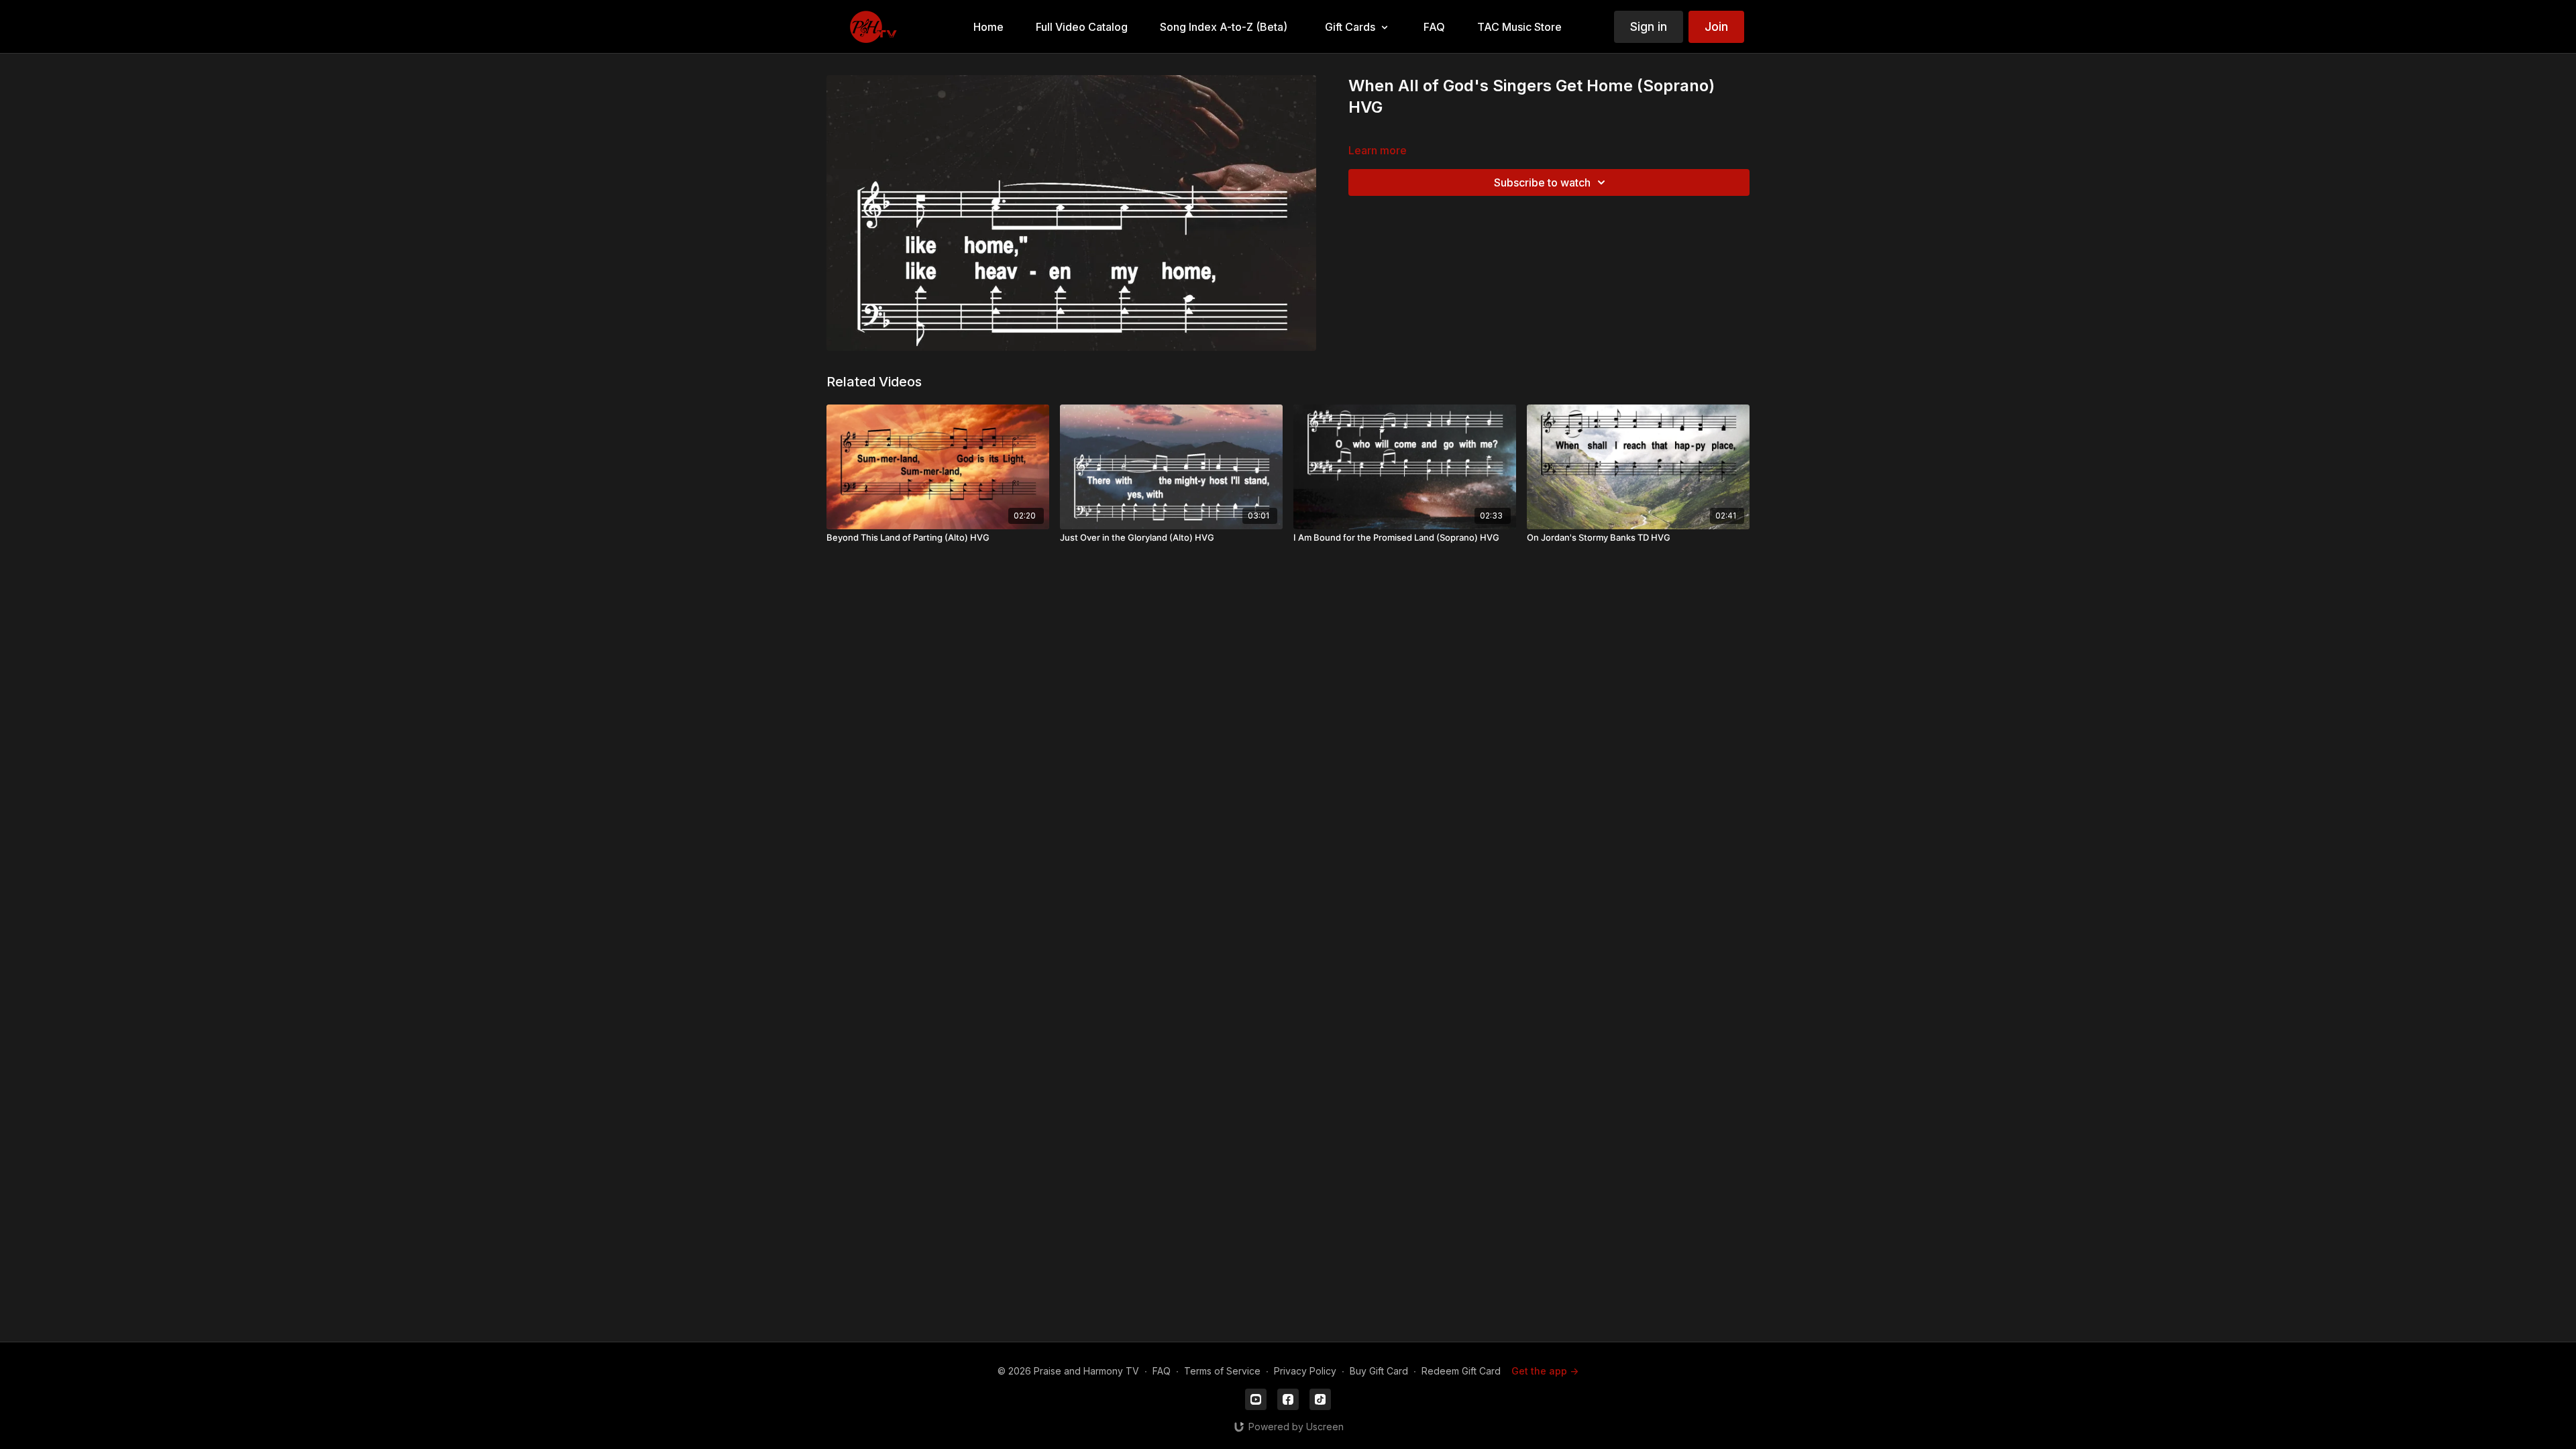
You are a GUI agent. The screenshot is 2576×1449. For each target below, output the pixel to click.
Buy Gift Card (1379, 1371)
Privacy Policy (1305, 1371)
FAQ (1162, 1371)
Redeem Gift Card (1461, 1371)
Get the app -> (1545, 1371)
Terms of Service (1222, 1371)
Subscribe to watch (1542, 182)
